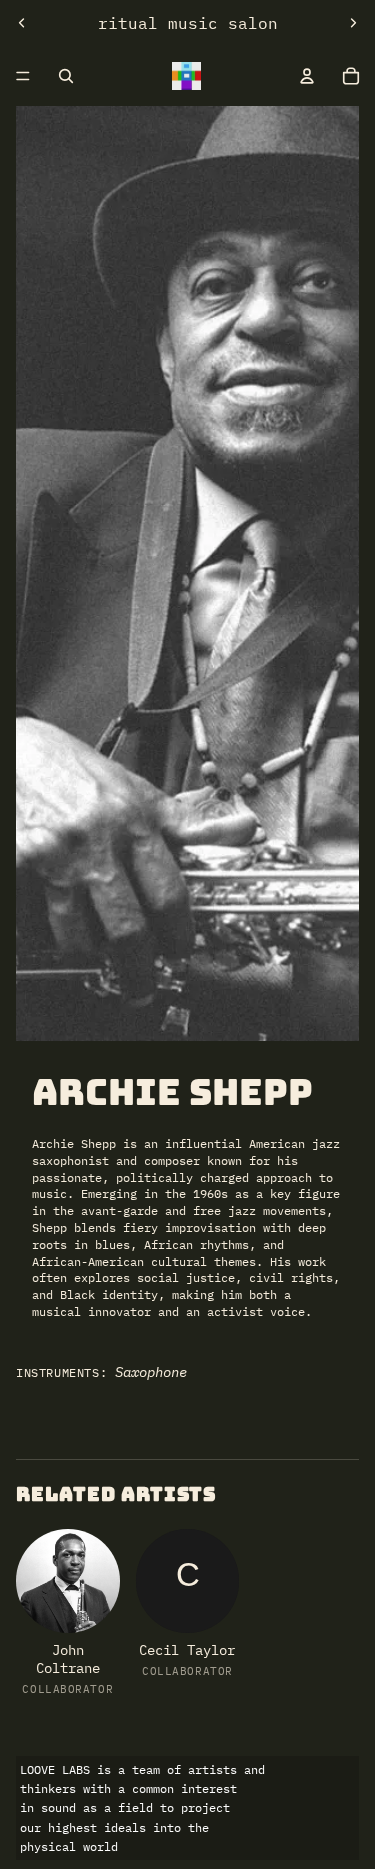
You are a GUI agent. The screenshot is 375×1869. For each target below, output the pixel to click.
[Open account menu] (307, 76)
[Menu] (23, 76)
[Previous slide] (22, 23)
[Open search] (66, 76)
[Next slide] (353, 23)
